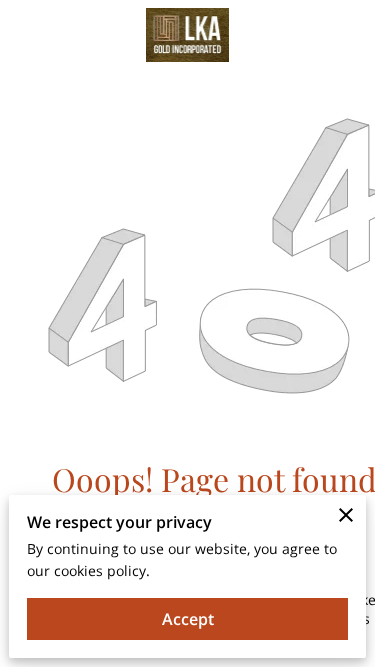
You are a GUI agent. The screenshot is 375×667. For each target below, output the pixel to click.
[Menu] (345, 35)
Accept (188, 619)
